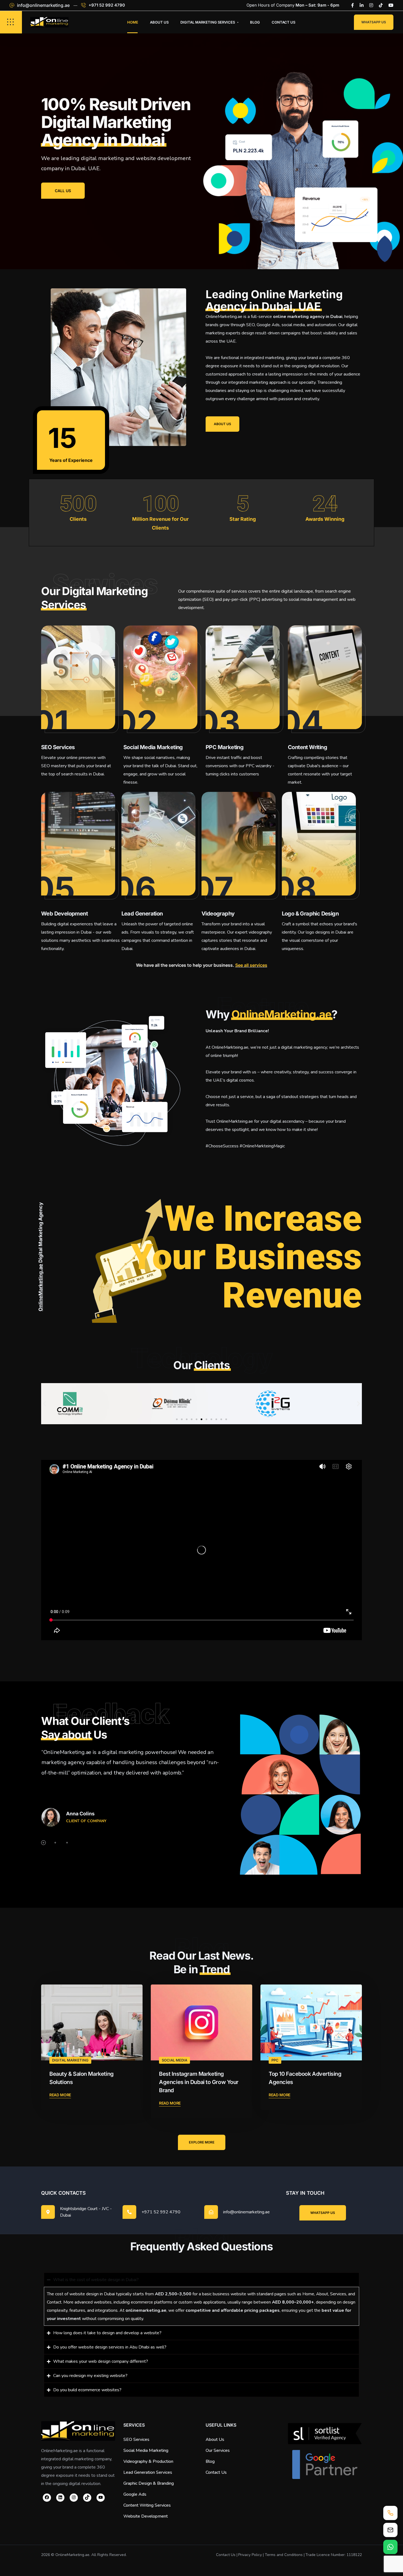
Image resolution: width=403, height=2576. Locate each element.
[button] (45, 1404)
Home (133, 22)
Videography (218, 914)
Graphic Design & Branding (149, 2483)
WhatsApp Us (323, 2213)
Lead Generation (142, 914)
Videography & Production (148, 2461)
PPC (275, 2060)
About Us (159, 22)
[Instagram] (371, 5)
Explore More (202, 2142)
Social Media (174, 2060)
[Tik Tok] (381, 5)
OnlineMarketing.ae (281, 1014)
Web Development (64, 914)
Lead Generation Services (148, 2472)
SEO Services (58, 747)
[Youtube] (391, 5)
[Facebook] (353, 5)
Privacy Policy (250, 2555)
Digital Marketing (70, 2060)
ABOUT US (222, 424)
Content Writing (307, 747)
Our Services (218, 2450)
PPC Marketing (225, 747)
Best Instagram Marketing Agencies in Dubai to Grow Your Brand (199, 2082)
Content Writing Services (147, 2505)
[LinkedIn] (362, 5)
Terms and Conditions (284, 2555)
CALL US (63, 191)
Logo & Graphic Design (310, 914)
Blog (255, 22)
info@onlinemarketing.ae (43, 5)
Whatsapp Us (374, 22)
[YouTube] (101, 2498)
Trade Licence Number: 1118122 (334, 2555)
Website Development (146, 2516)
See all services (251, 965)
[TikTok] (87, 2498)
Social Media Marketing (153, 747)
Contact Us (283, 22)
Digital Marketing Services (208, 22)
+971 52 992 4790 (107, 5)
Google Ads (135, 2494)
